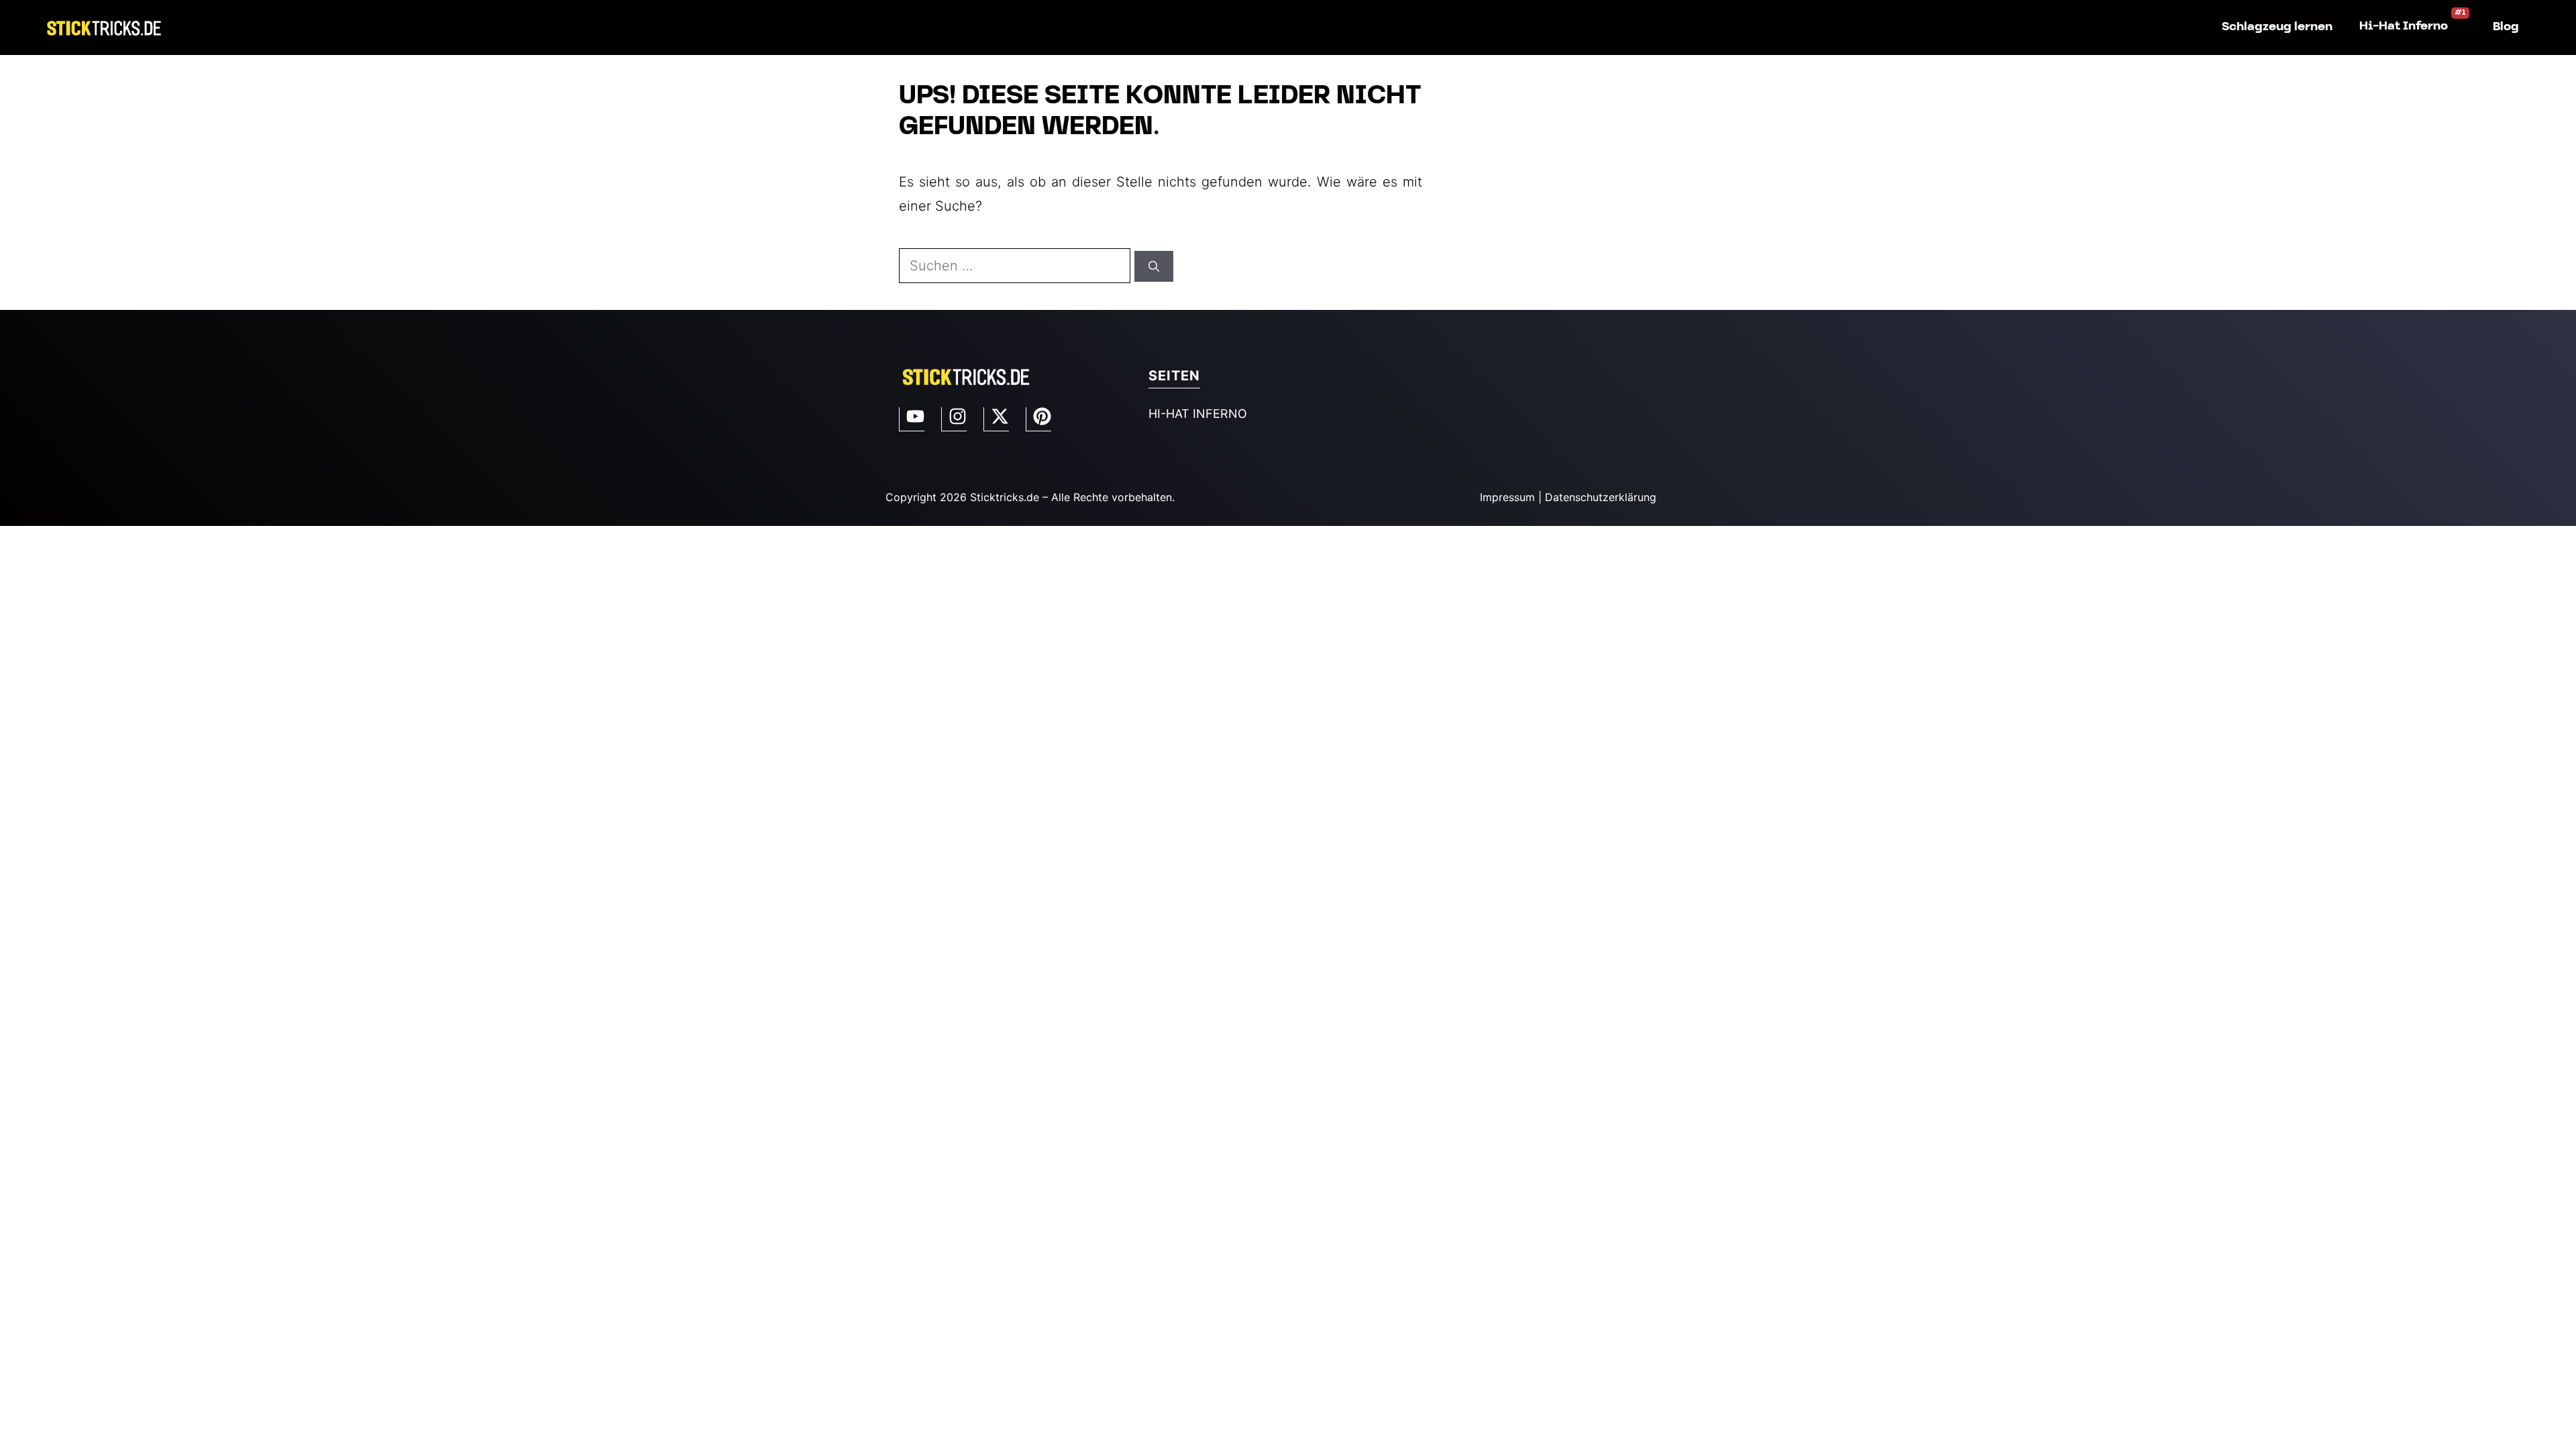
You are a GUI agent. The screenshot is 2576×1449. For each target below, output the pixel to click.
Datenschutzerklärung (1601, 497)
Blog (2506, 27)
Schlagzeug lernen (2277, 27)
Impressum (1507, 497)
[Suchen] (1154, 266)
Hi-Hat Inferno (2404, 26)
